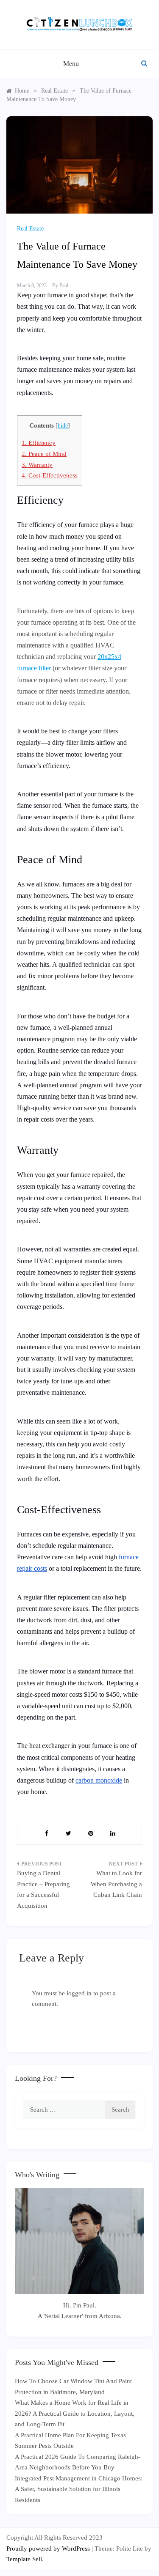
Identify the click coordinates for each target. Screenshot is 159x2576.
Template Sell (24, 2559)
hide (63, 426)
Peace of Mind (44, 454)
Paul (64, 285)
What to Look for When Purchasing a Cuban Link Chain (116, 1884)
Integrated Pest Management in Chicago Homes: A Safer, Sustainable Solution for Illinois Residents (79, 2489)
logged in (79, 1993)
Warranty (37, 465)
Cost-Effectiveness (50, 475)
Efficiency (39, 443)
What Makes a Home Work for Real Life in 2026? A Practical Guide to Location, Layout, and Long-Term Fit (75, 2413)
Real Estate (30, 229)
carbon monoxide (99, 1780)
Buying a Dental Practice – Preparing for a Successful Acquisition (43, 1889)
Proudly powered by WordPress (49, 2549)
